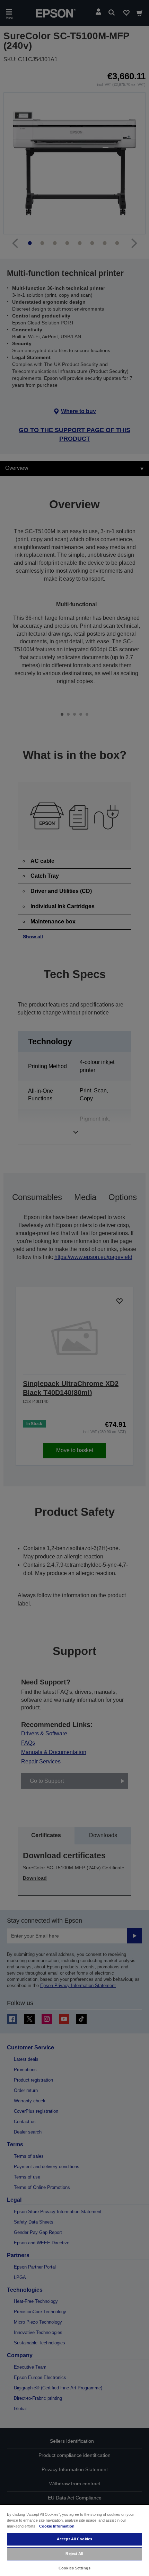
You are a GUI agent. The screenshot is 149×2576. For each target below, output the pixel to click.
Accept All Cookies (74, 2539)
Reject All (74, 2553)
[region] (74, 2540)
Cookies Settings (74, 2568)
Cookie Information (57, 2526)
